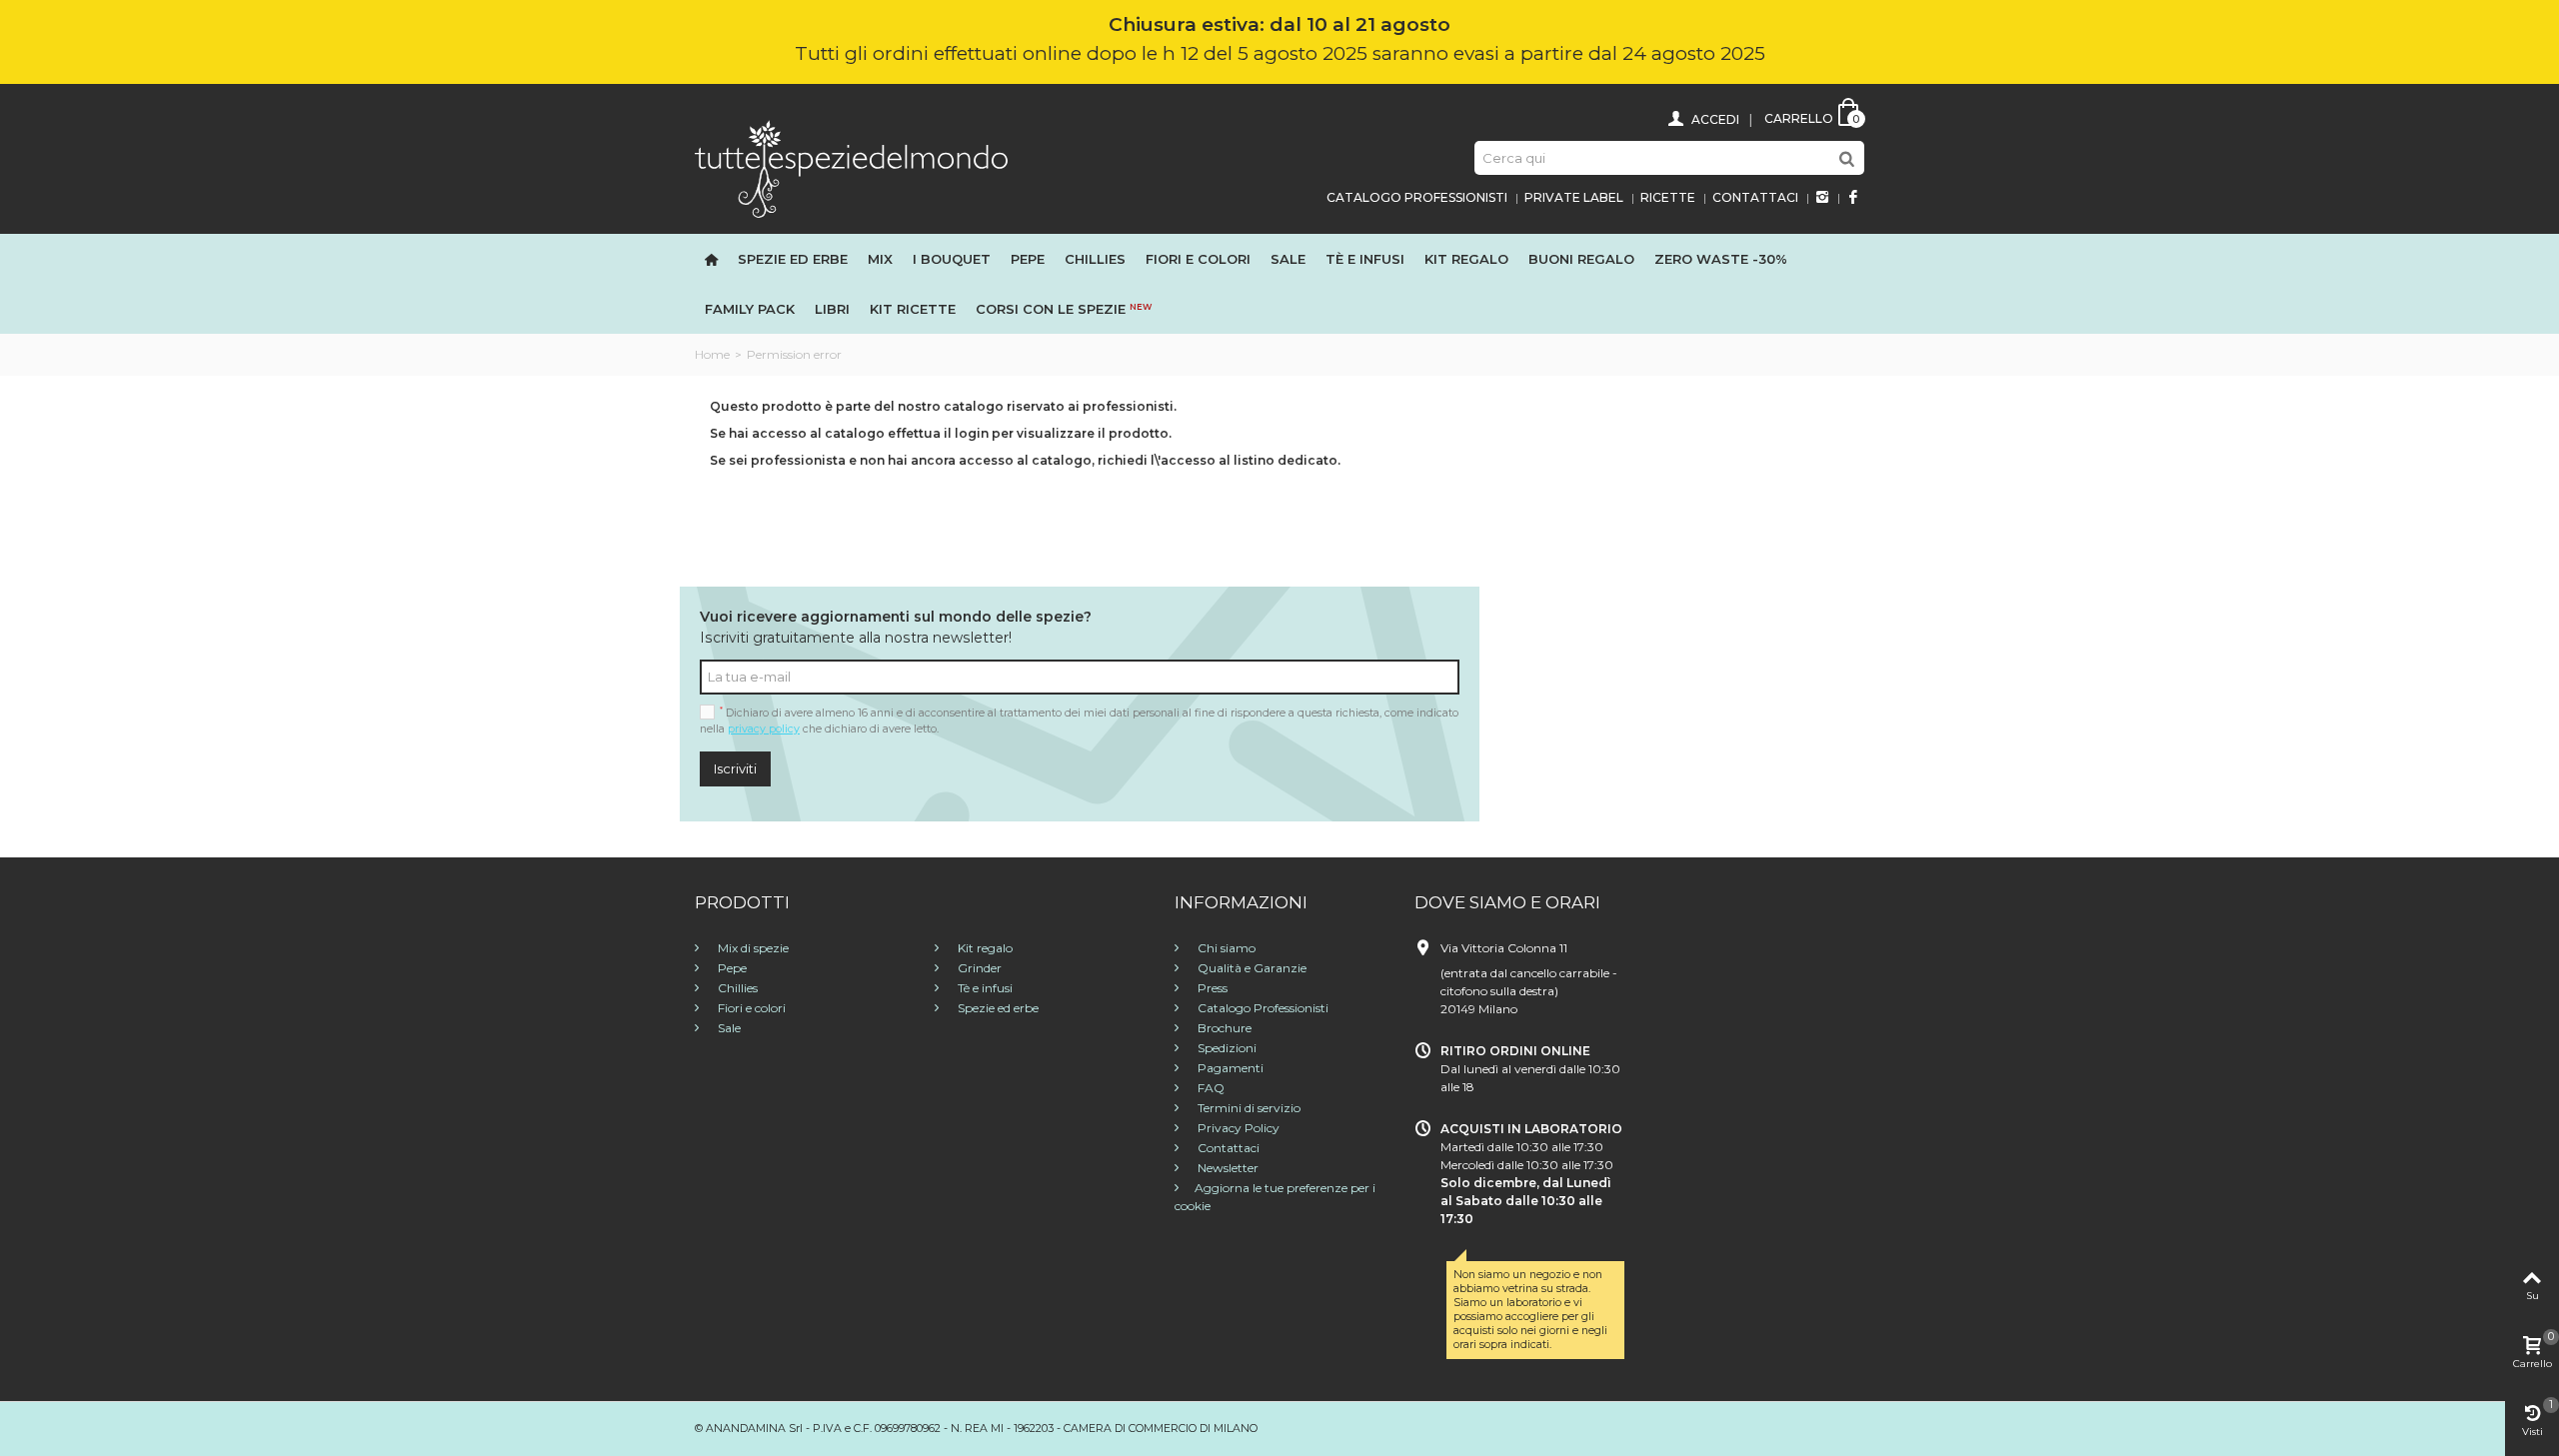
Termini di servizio (1248, 1108)
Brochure (1223, 1028)
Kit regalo (1466, 259)
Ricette (1668, 197)
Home (712, 354)
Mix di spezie (752, 948)
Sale (1288, 259)
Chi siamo (1225, 948)
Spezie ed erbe (793, 259)
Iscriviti (735, 768)
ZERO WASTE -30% (1721, 259)
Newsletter (1227, 1168)
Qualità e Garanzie (1251, 968)
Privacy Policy (1237, 1128)
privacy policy (764, 729)
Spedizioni (1226, 1048)
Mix (880, 259)
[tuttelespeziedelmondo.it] (851, 167)
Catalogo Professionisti (1417, 197)
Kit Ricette (913, 309)
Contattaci (1755, 197)
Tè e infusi (1365, 259)
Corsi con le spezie (1064, 309)
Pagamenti (1229, 1068)
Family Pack (750, 309)
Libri (832, 309)
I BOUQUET (952, 259)
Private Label (1574, 197)
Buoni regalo (1581, 259)
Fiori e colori (750, 1008)
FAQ (1210, 1088)
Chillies (1095, 259)
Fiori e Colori (1198, 259)
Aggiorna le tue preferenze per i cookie (1275, 1197)
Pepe (1028, 259)
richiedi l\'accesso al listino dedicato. (1219, 460)
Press (1211, 988)
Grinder (978, 968)
